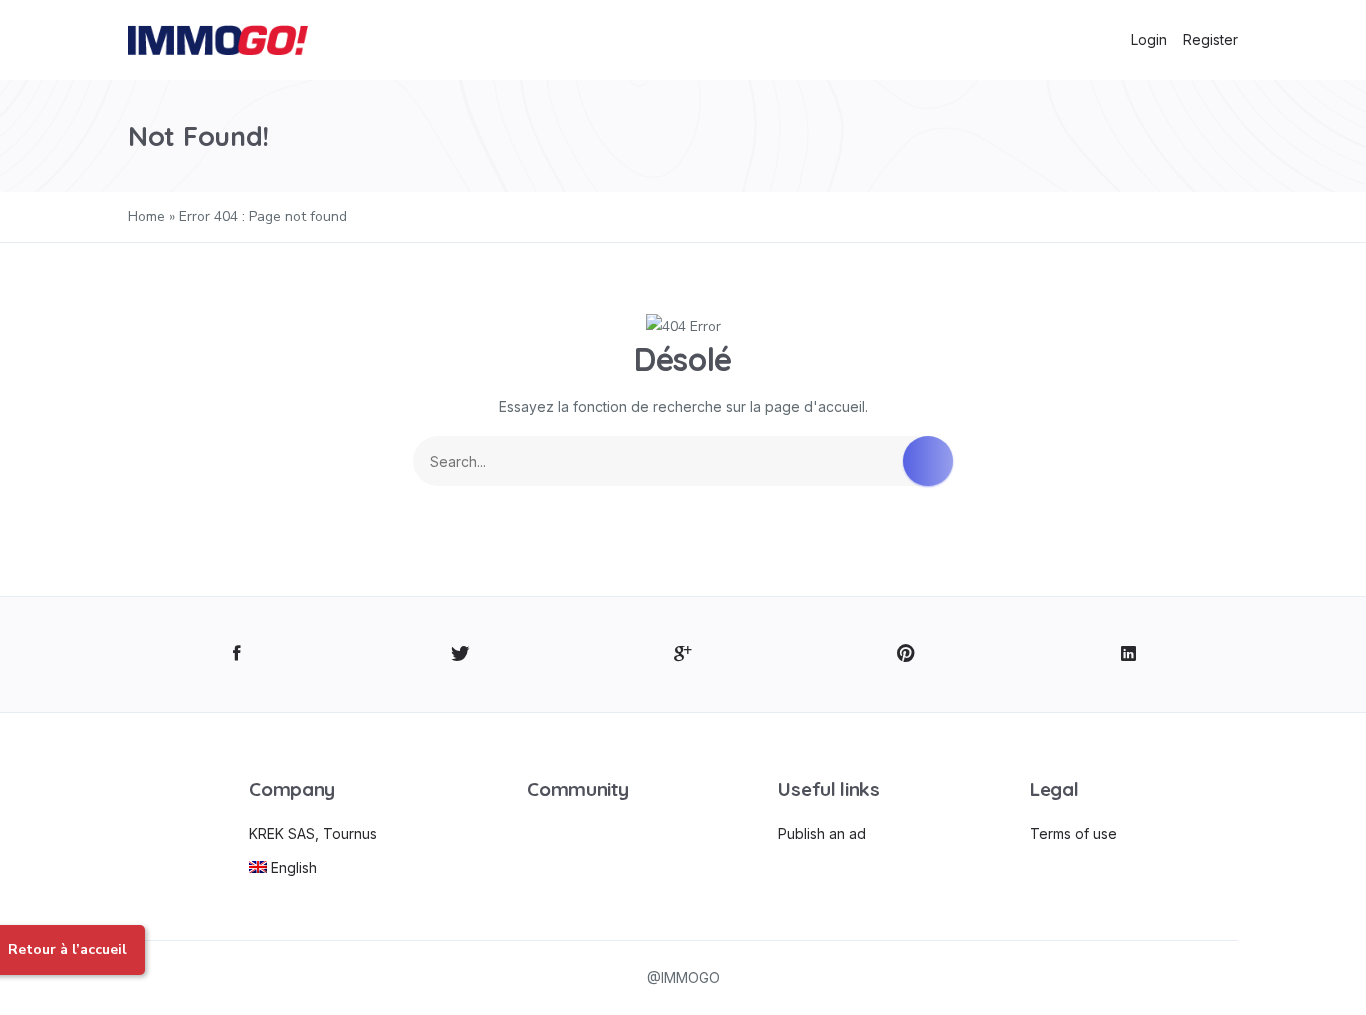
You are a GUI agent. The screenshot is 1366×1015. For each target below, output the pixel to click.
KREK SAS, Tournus (313, 833)
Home (146, 216)
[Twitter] (460, 654)
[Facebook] (237, 654)
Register (1210, 39)
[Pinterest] (905, 654)
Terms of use (1073, 833)
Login (1149, 39)
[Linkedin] (1128, 654)
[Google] (683, 654)
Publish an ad (822, 833)
